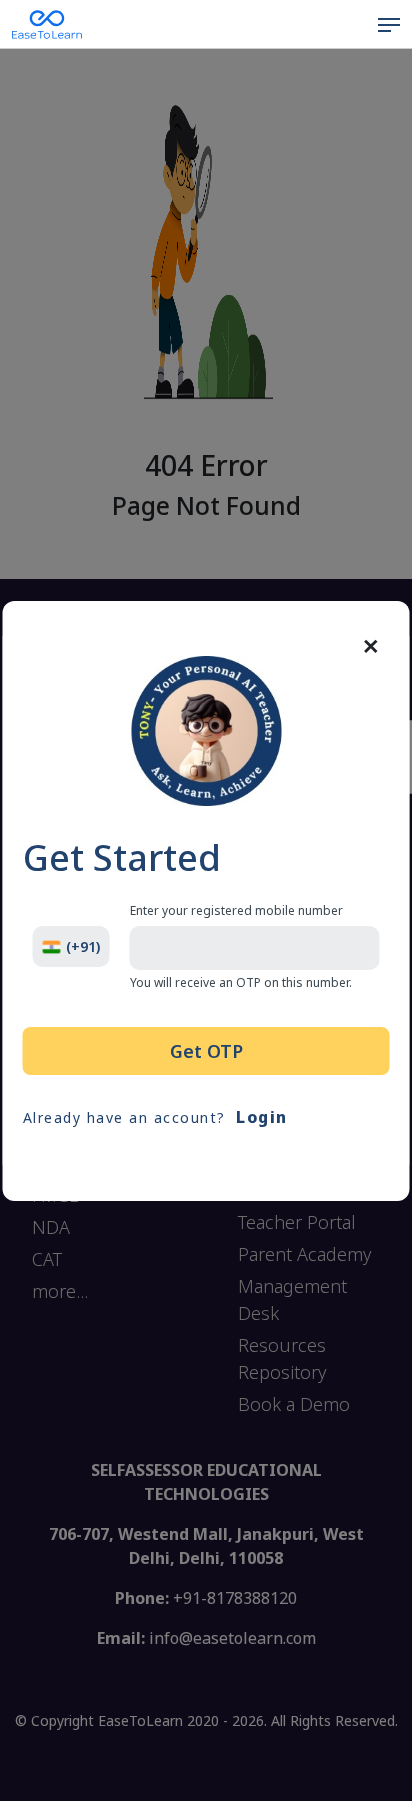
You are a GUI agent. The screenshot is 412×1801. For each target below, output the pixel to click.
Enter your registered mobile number (236, 911)
